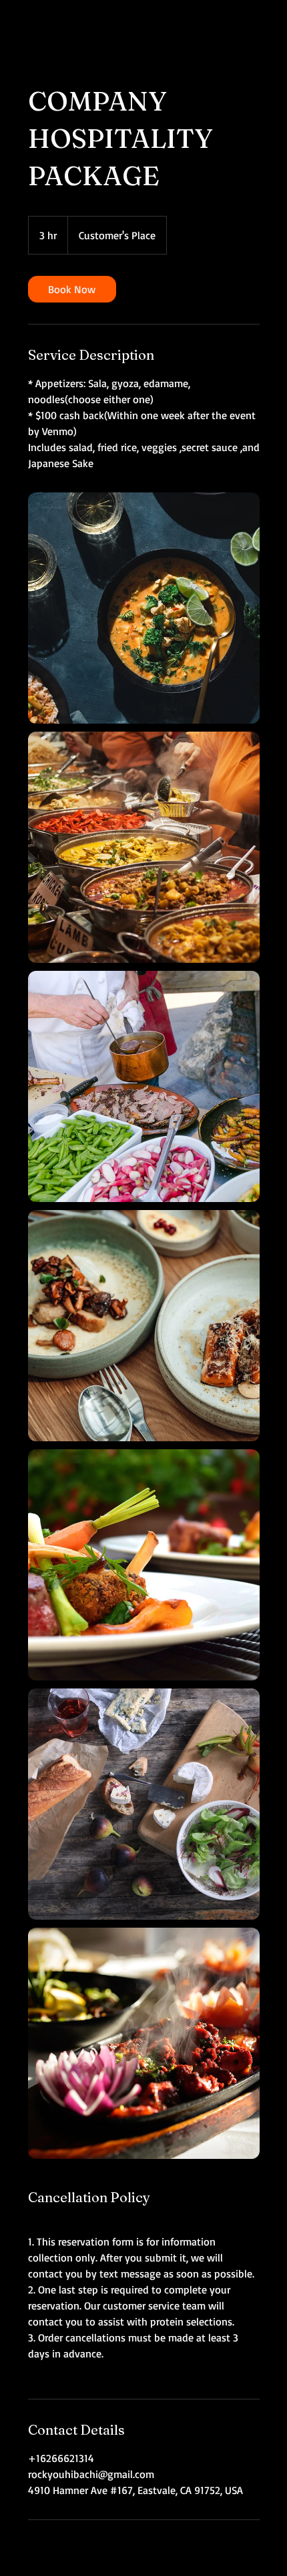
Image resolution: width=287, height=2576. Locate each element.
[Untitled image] (144, 608)
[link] (72, 289)
